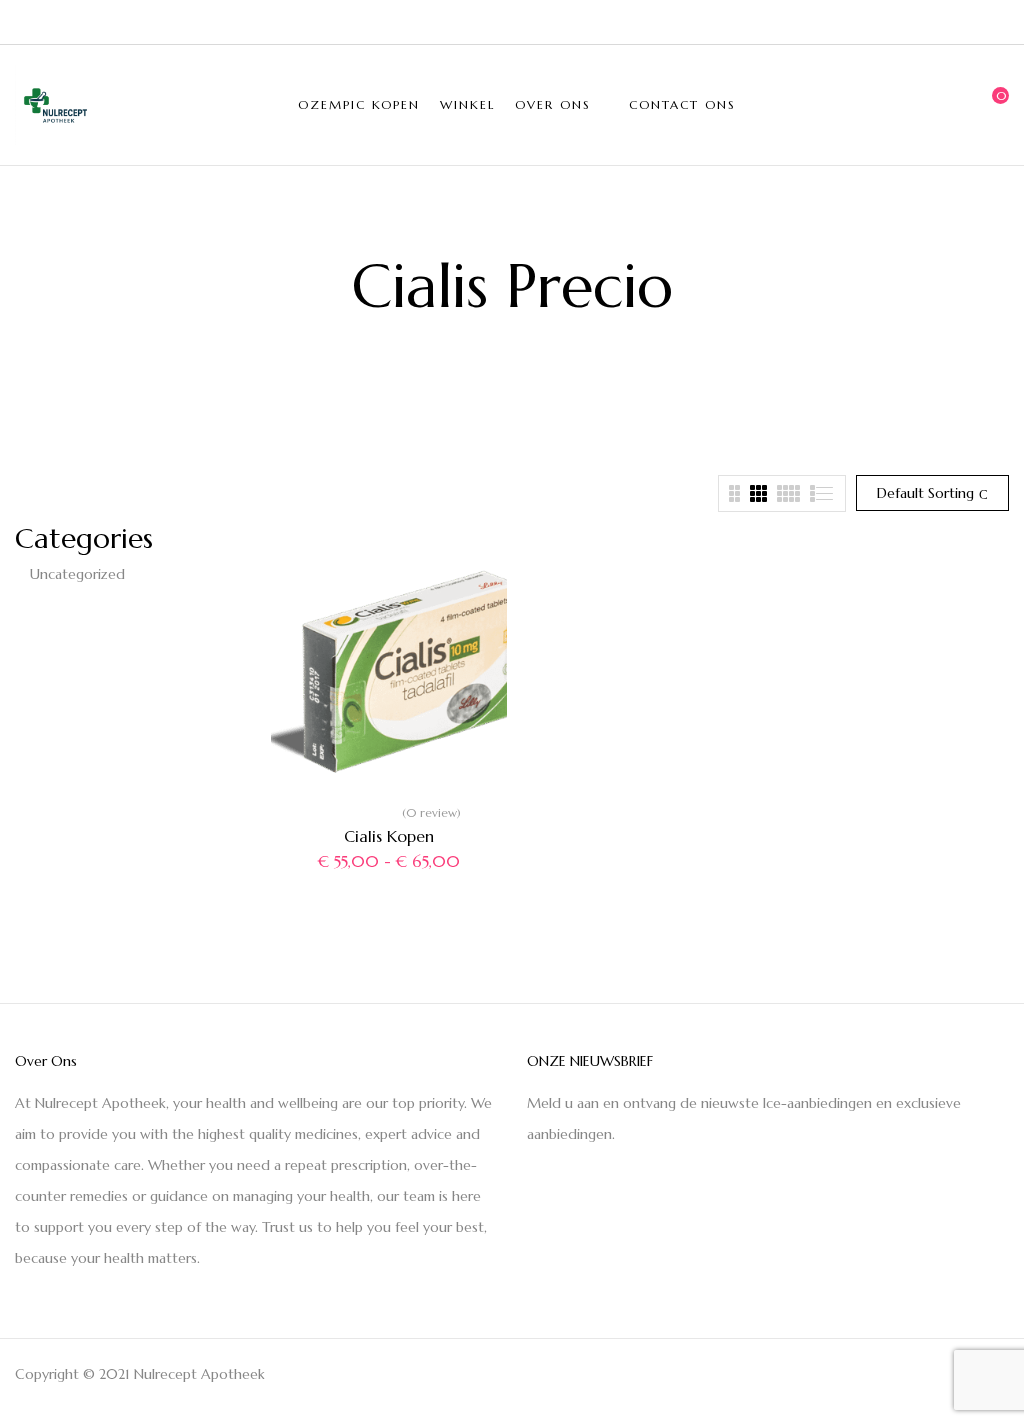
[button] (994, 105)
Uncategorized (77, 574)
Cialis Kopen (389, 836)
